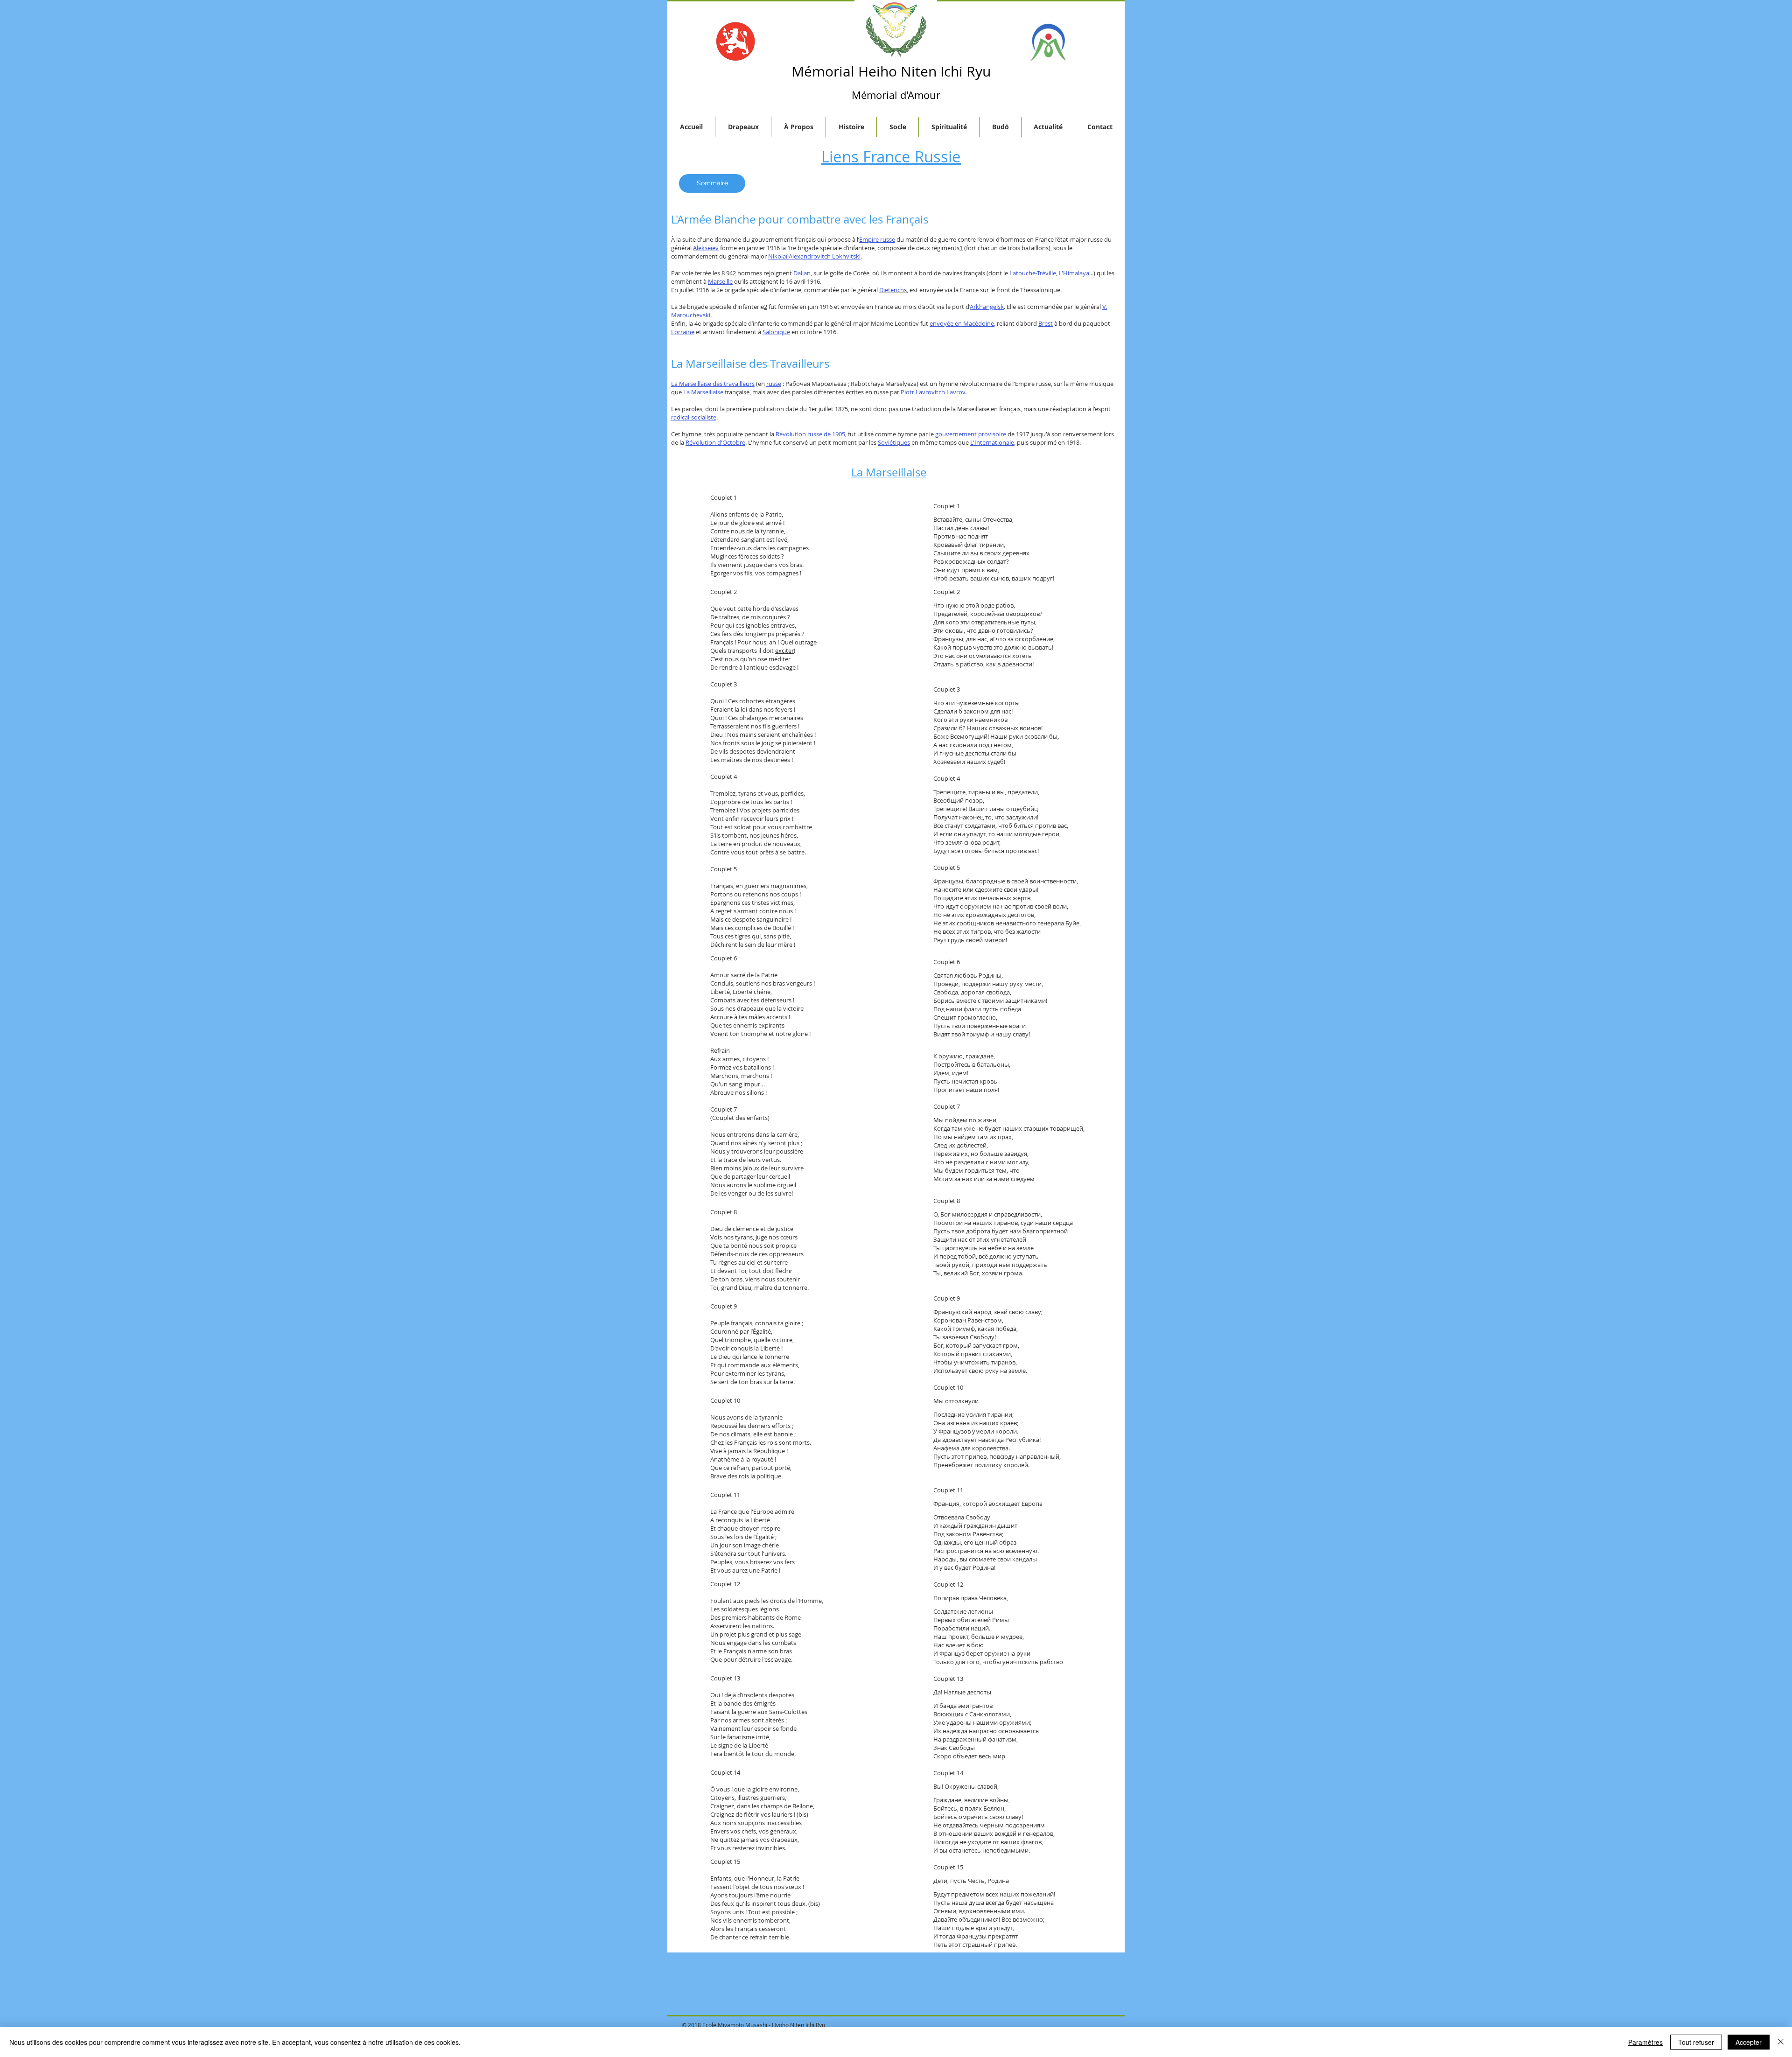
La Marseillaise (703, 392)
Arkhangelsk (987, 307)
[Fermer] (1781, 2042)
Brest (1046, 323)
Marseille (720, 281)
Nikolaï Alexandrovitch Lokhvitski (814, 256)
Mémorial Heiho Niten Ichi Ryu (891, 71)
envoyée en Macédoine (962, 323)
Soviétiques (894, 442)
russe (774, 384)
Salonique (776, 332)
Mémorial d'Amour (896, 95)
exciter (784, 651)
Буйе (1072, 923)
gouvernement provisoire (971, 434)
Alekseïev (706, 248)
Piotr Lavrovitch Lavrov (933, 392)
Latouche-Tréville (1033, 273)
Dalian (802, 273)
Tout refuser (1696, 2042)
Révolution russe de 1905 (810, 434)
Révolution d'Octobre (715, 442)
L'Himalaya (1074, 273)
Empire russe (877, 239)
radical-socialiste (694, 417)
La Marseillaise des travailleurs (713, 384)
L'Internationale (992, 442)
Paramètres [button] (1645, 2042)
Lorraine (683, 332)
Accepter (1749, 2042)
